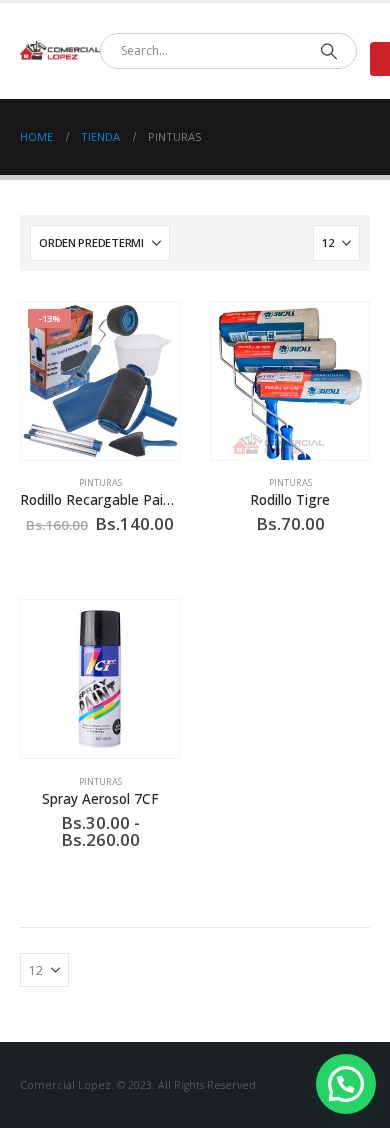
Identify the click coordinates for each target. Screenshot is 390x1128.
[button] (346, 1084)
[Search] (328, 51)
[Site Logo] (60, 51)
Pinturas (100, 482)
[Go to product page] (290, 381)
